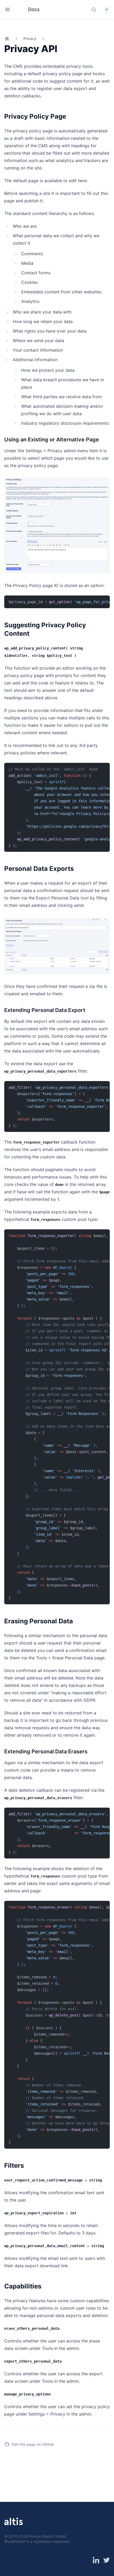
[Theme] (107, 10)
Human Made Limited (48, 2536)
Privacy (30, 39)
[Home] (7, 39)
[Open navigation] (7, 10)
